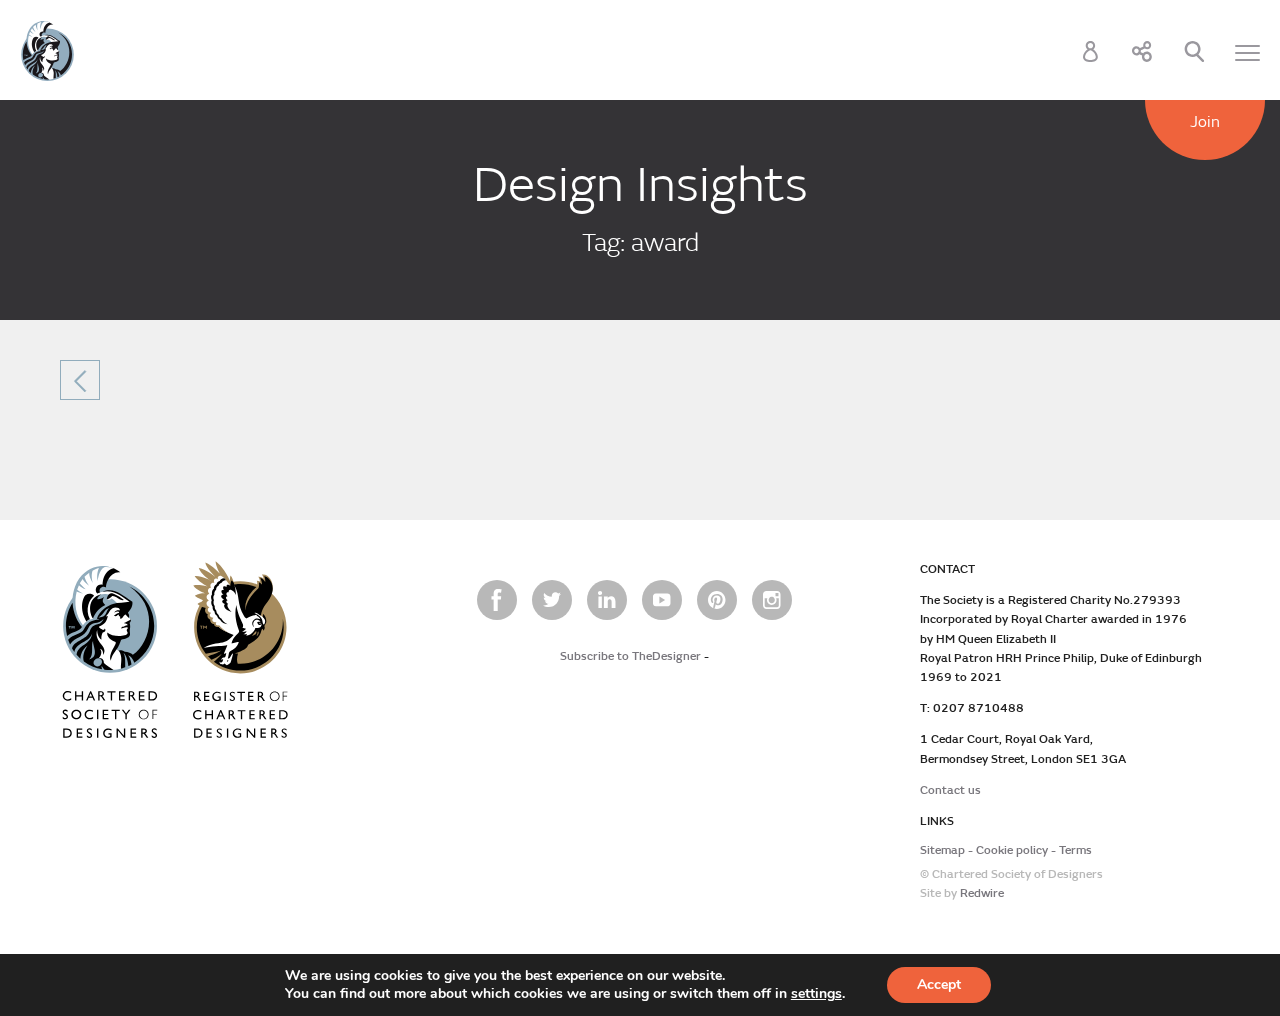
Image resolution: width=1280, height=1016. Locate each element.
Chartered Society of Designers (47, 51)
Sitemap (942, 850)
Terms (1075, 850)
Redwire (982, 893)
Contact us (950, 790)
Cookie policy (1012, 850)
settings (816, 994)
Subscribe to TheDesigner (630, 656)
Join (1205, 122)
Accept (939, 984)
